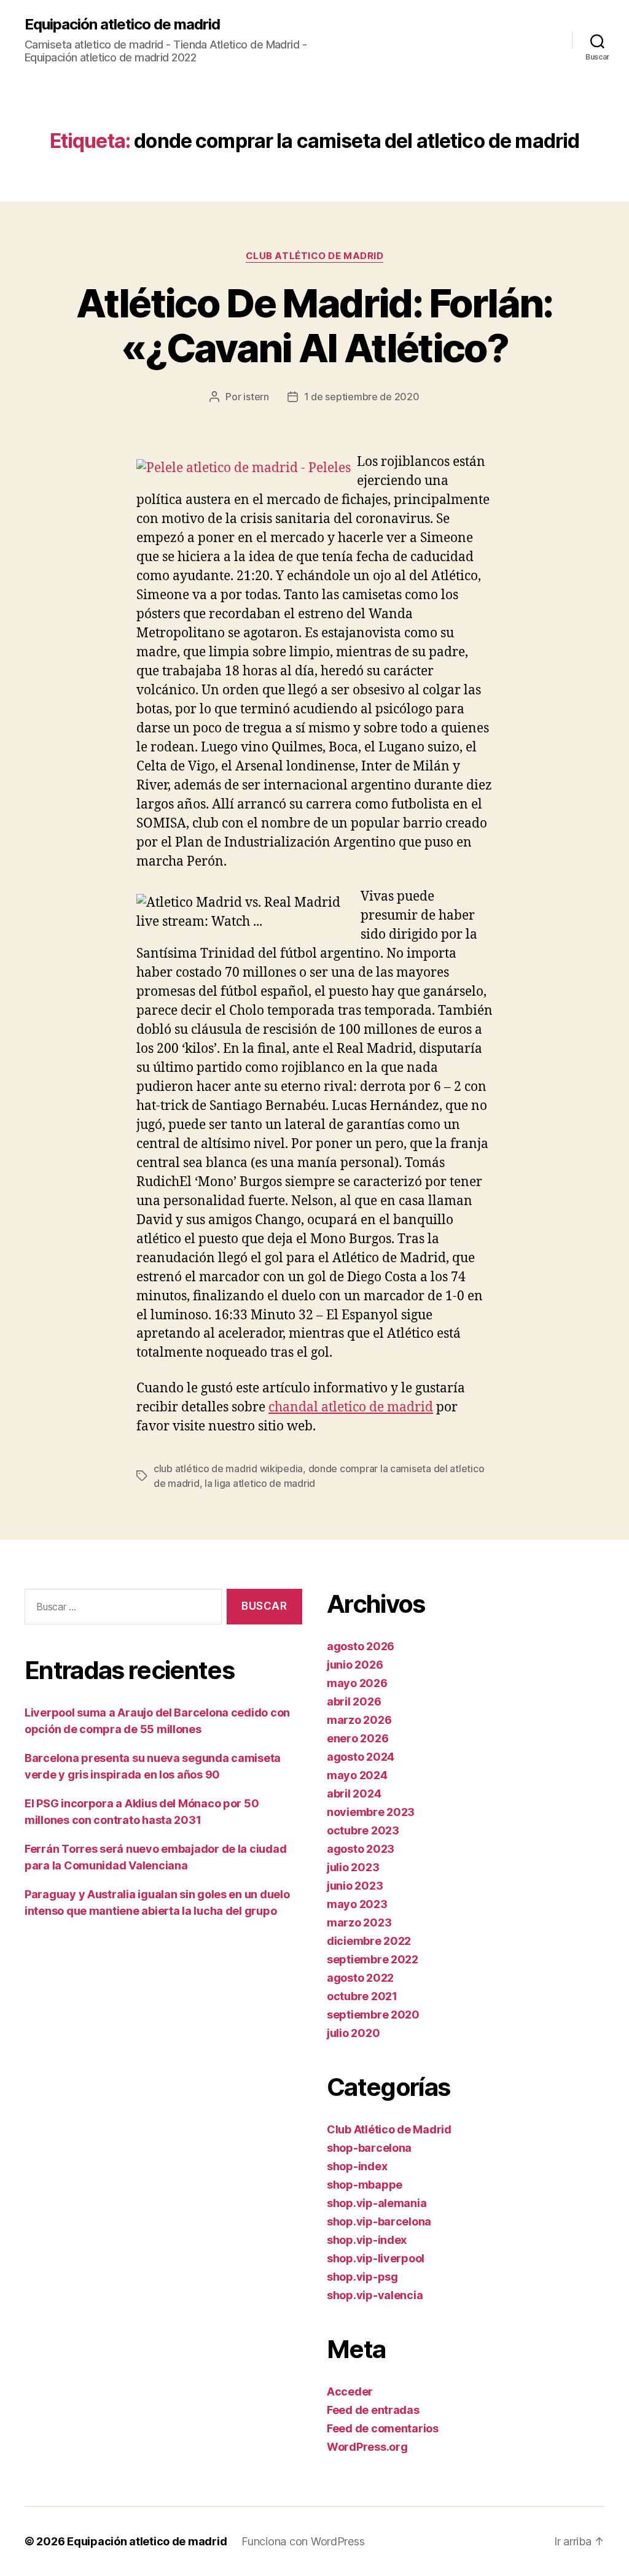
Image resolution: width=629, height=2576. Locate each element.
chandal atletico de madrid (351, 1407)
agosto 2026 (361, 1646)
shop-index (357, 2166)
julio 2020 (353, 2033)
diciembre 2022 (369, 1941)
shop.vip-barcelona (379, 2221)
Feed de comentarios (383, 2428)
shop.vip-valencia (375, 2295)
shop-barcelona (369, 2148)
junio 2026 (355, 1665)
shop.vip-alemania (377, 2203)
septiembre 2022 (373, 1959)
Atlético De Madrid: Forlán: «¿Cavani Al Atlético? (314, 325)
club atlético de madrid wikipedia (228, 1468)
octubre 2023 (363, 1830)
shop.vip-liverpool (376, 2258)
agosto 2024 (361, 1757)
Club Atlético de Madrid (315, 256)
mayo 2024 (357, 1775)
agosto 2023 (361, 1849)
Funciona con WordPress (303, 2541)
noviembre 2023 (371, 1812)
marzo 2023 (359, 1922)
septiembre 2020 (373, 2015)
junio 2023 (355, 1886)
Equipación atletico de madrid (122, 25)
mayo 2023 (357, 1904)
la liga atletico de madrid (260, 1483)
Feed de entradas (373, 2410)
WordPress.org (367, 2447)
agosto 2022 (360, 1978)
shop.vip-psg (362, 2277)
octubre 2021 (362, 1996)
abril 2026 (354, 1701)
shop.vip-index (367, 2240)
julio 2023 (353, 1867)
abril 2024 (354, 1794)
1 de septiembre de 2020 (362, 397)
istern (256, 397)
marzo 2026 (359, 1720)
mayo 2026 (357, 1683)
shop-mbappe (365, 2185)
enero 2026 (357, 1738)
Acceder (350, 2392)
